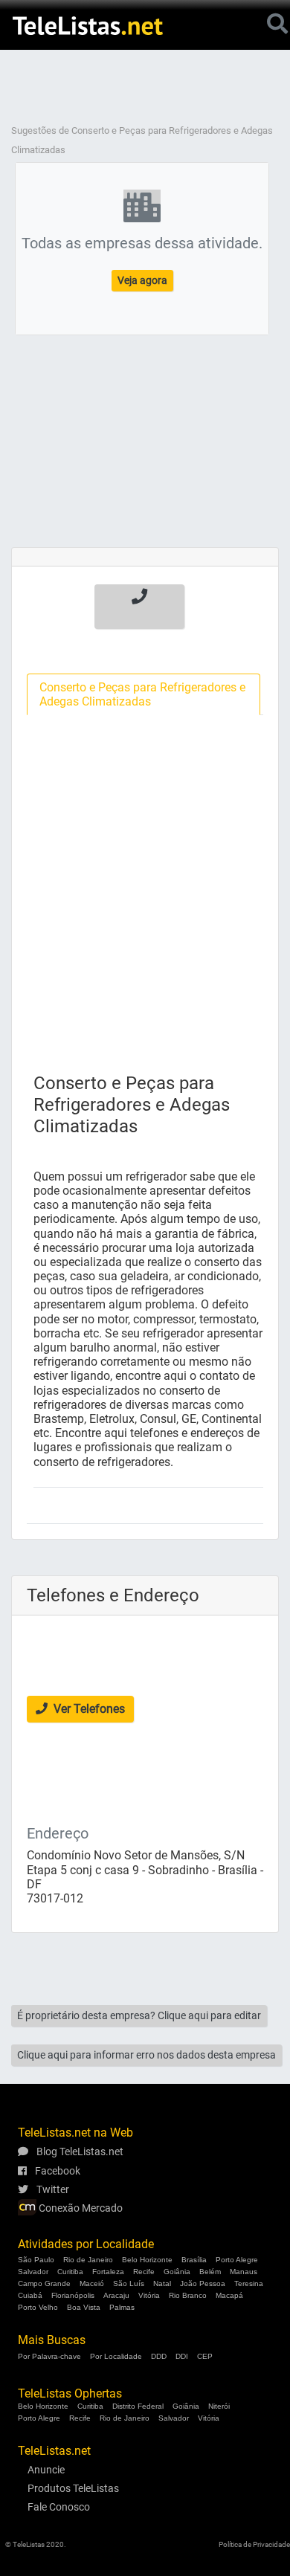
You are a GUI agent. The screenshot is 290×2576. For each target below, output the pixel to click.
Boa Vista (84, 2307)
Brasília (194, 2260)
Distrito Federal (138, 2406)
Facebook (57, 2171)
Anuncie (46, 2470)
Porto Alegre (237, 2260)
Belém (210, 2272)
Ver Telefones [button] (88, 1709)
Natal (162, 2283)
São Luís (129, 2283)
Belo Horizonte (147, 2260)
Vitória (149, 2295)
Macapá (229, 2295)
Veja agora (142, 280)
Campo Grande (44, 2283)
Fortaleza (108, 2272)
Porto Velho (38, 2307)
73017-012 (55, 1898)
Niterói (219, 2406)
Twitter (52, 2189)
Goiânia (177, 2272)
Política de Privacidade (254, 2544)
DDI (182, 2356)
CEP (205, 2356)
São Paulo (36, 2260)
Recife (144, 2272)
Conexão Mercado (80, 2208)
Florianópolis (73, 2295)
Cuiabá (30, 2295)
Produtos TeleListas (73, 2488)
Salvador (33, 2272)
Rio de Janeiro (88, 2260)
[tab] (144, 694)
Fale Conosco (59, 2507)
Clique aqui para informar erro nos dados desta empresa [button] (146, 2055)
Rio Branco (188, 2295)
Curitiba (70, 2272)
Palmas (122, 2307)
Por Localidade (116, 2356)
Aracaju (116, 2295)
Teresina (249, 2283)
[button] (139, 607)
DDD (159, 2356)
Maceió (92, 2283)
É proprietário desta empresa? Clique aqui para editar (139, 2015)
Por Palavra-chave (49, 2356)
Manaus (244, 2272)
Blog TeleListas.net (79, 2151)
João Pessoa (203, 2283)
